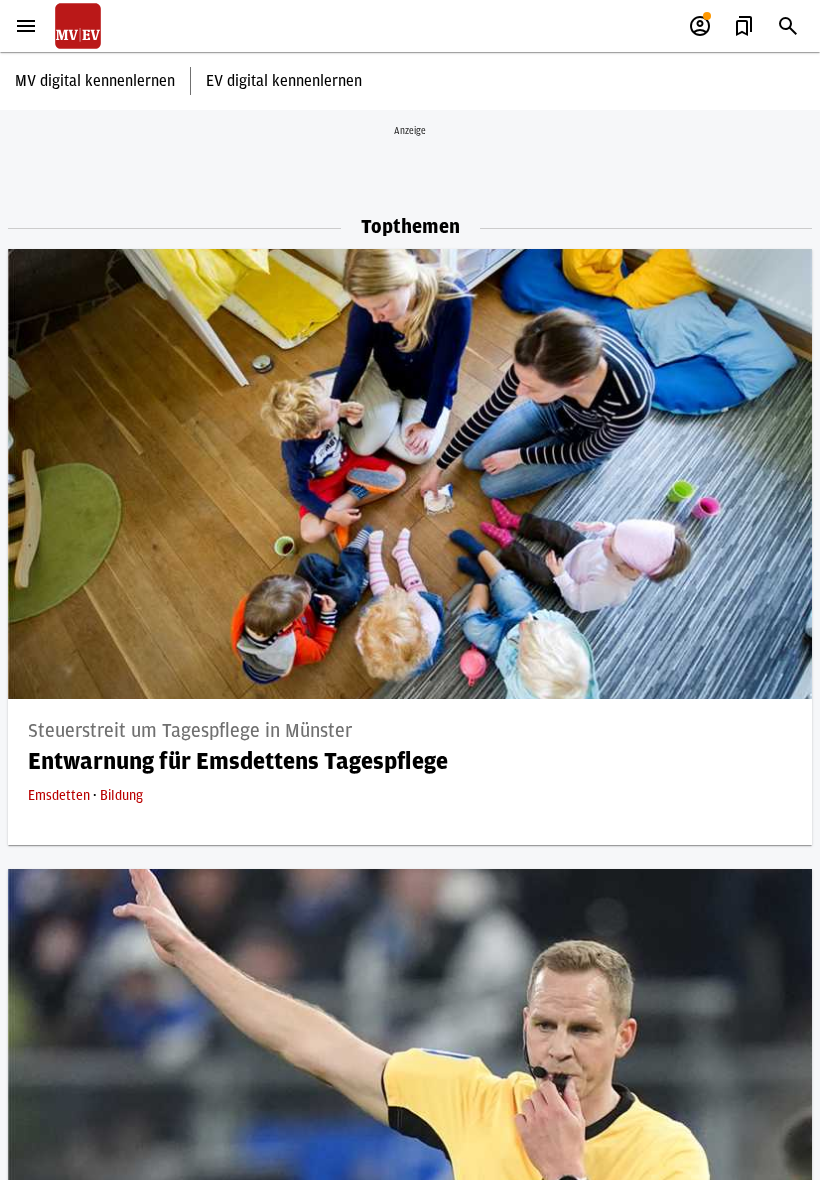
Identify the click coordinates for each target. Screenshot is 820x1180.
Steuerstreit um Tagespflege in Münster (190, 731)
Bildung (121, 796)
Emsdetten (60, 796)
